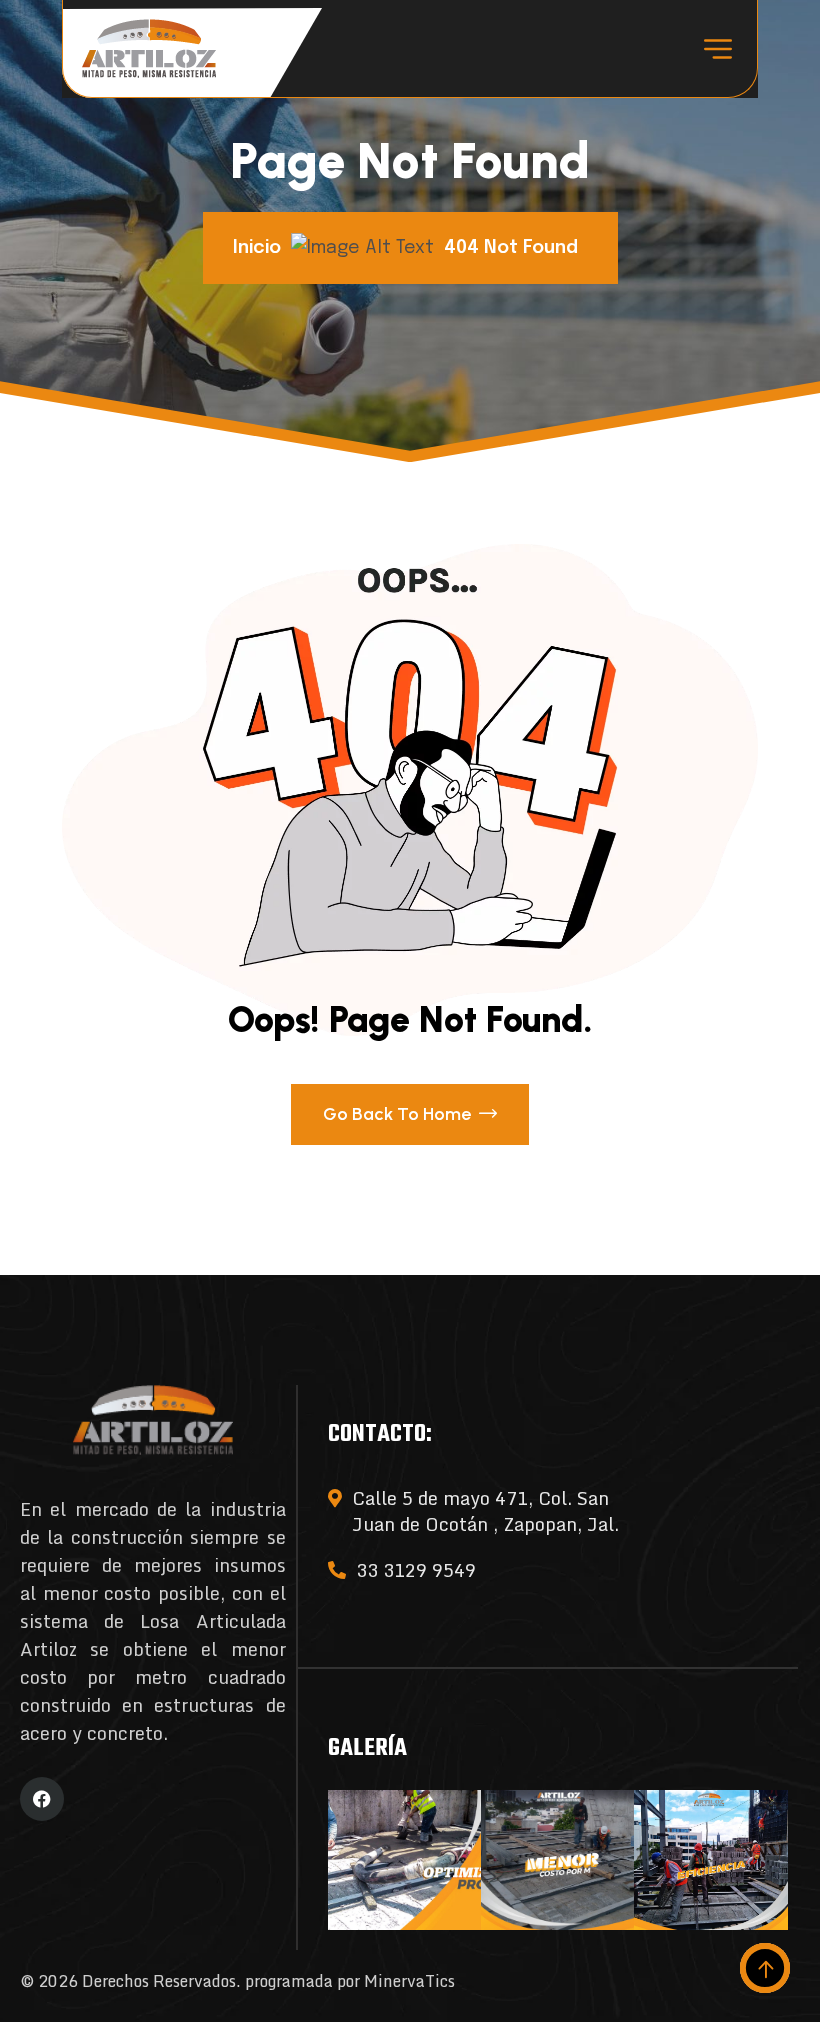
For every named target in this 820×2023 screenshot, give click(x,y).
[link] (404, 1860)
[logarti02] (149, 48)
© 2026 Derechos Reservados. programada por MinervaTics (237, 1981)
